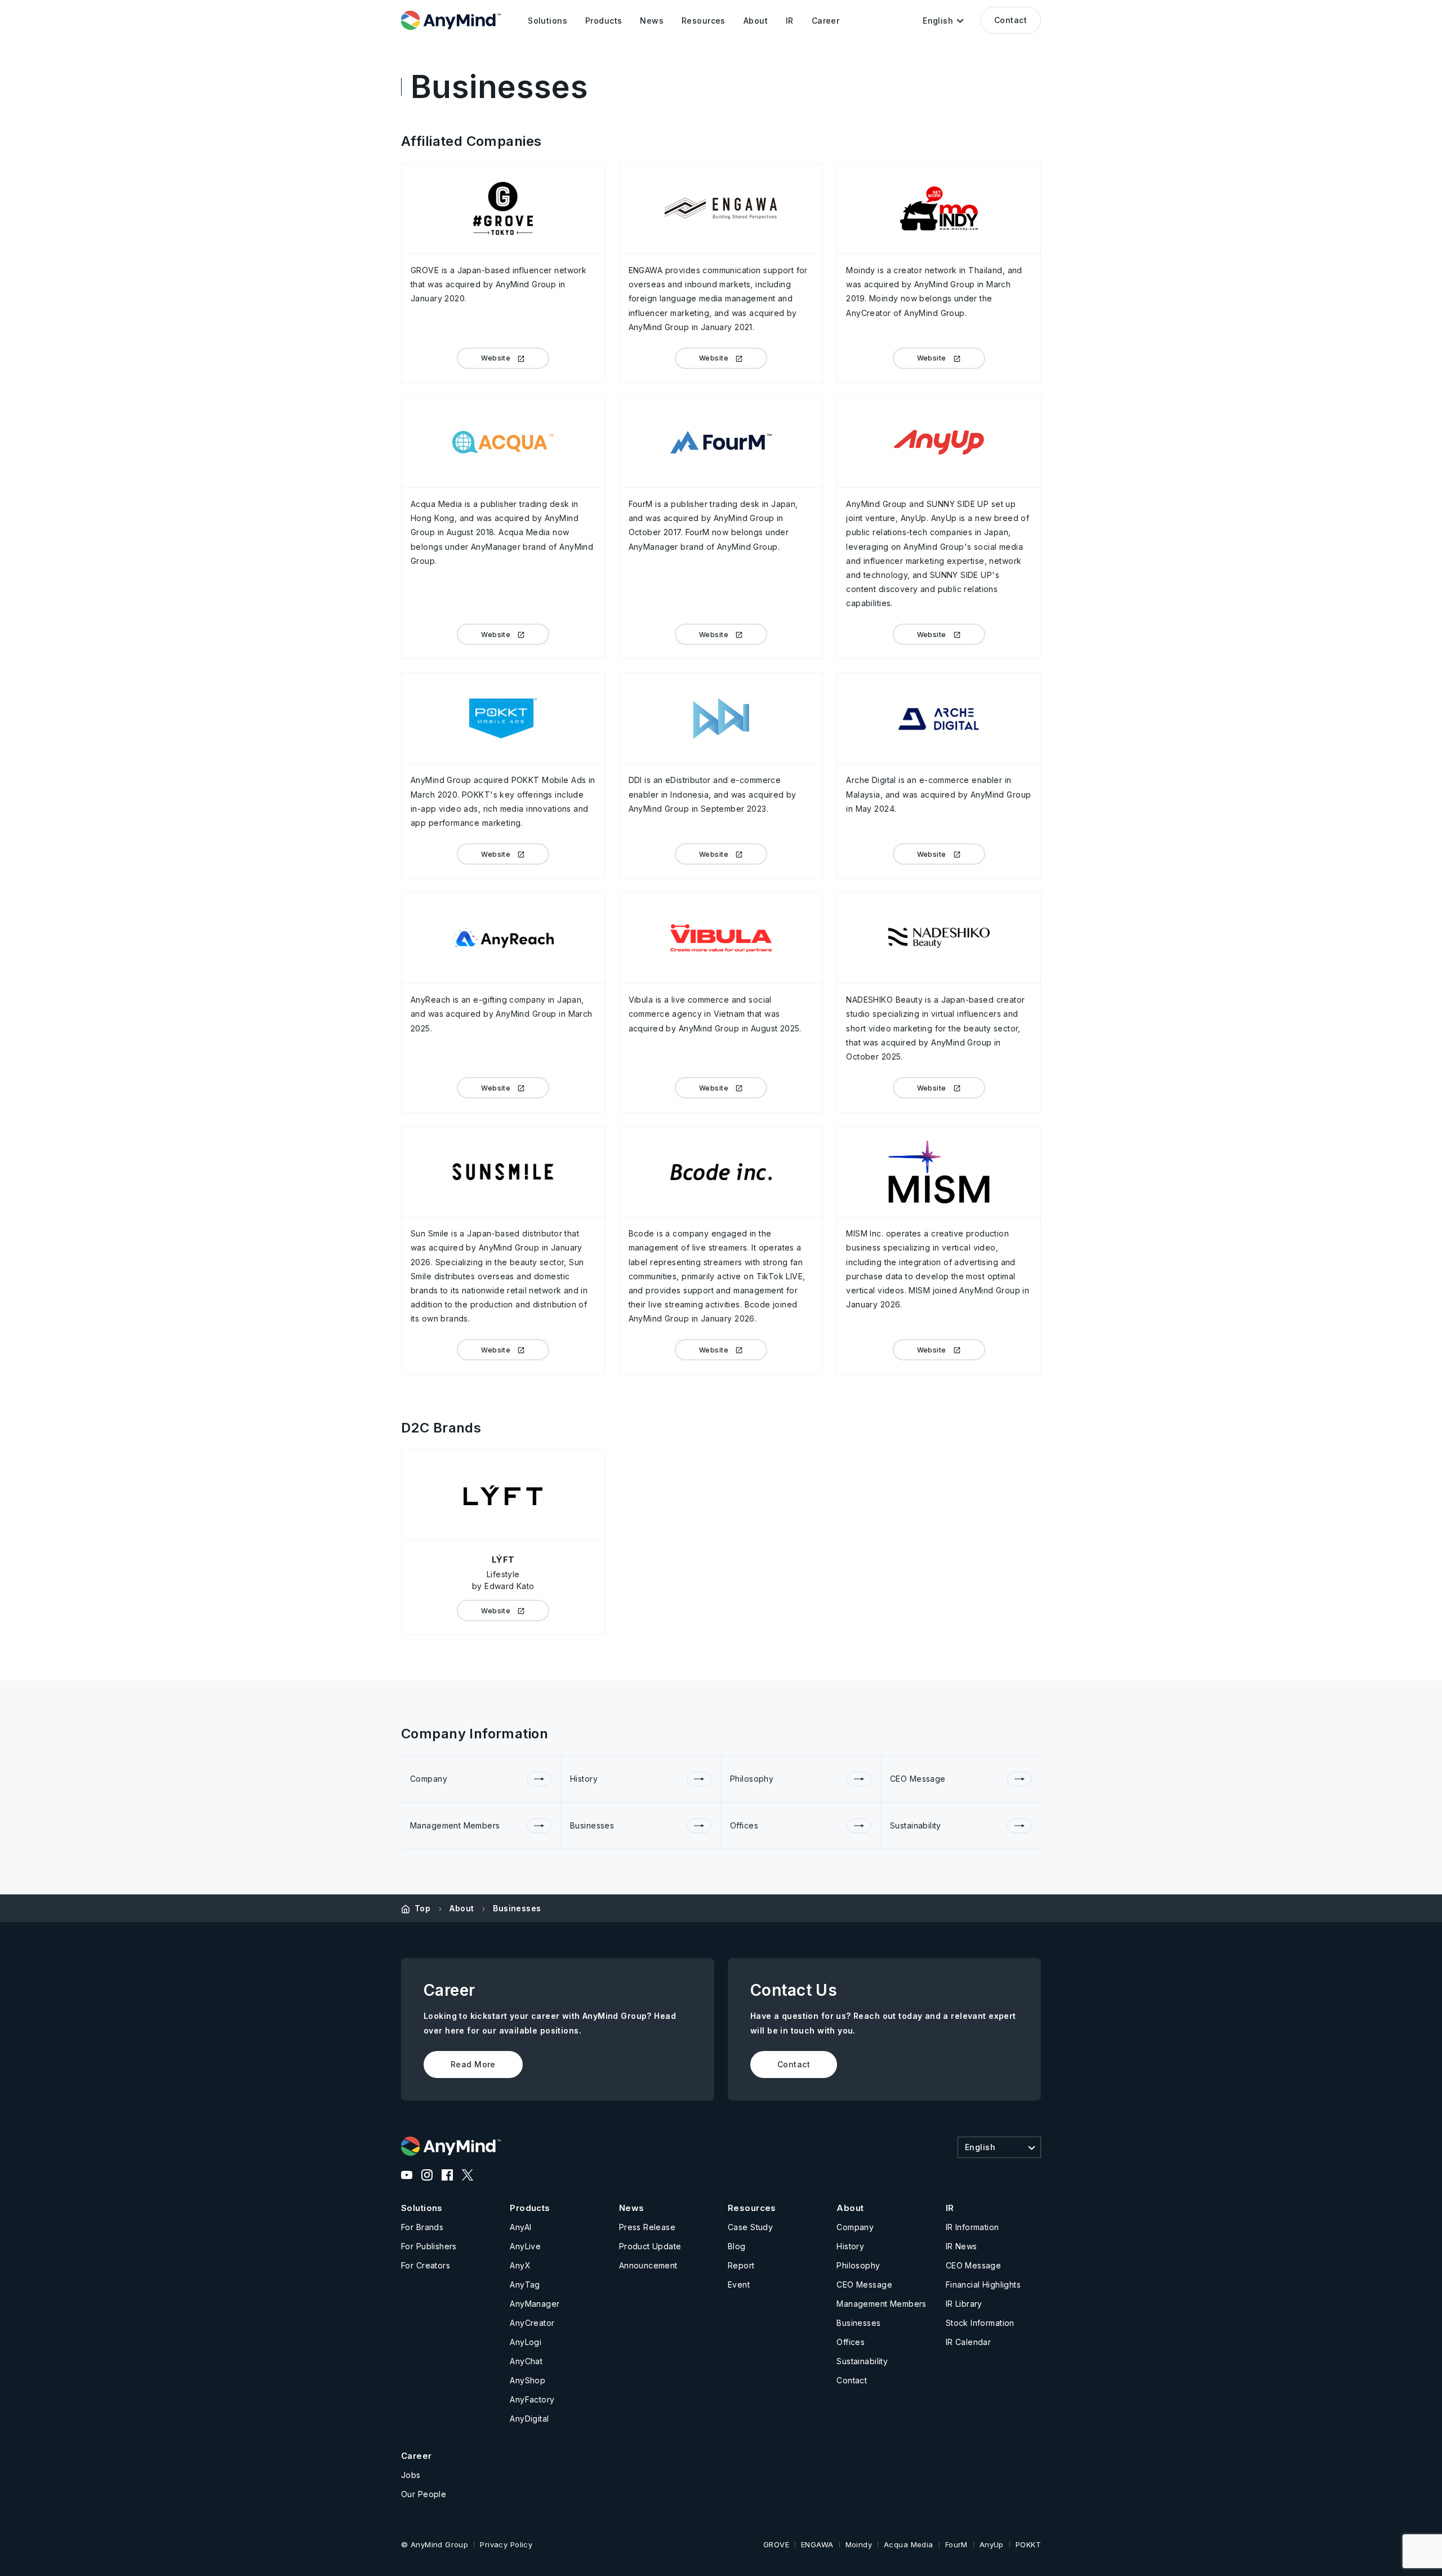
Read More (473, 2064)
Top (422, 1908)
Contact (1011, 20)
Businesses (517, 1908)
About (462, 1908)
